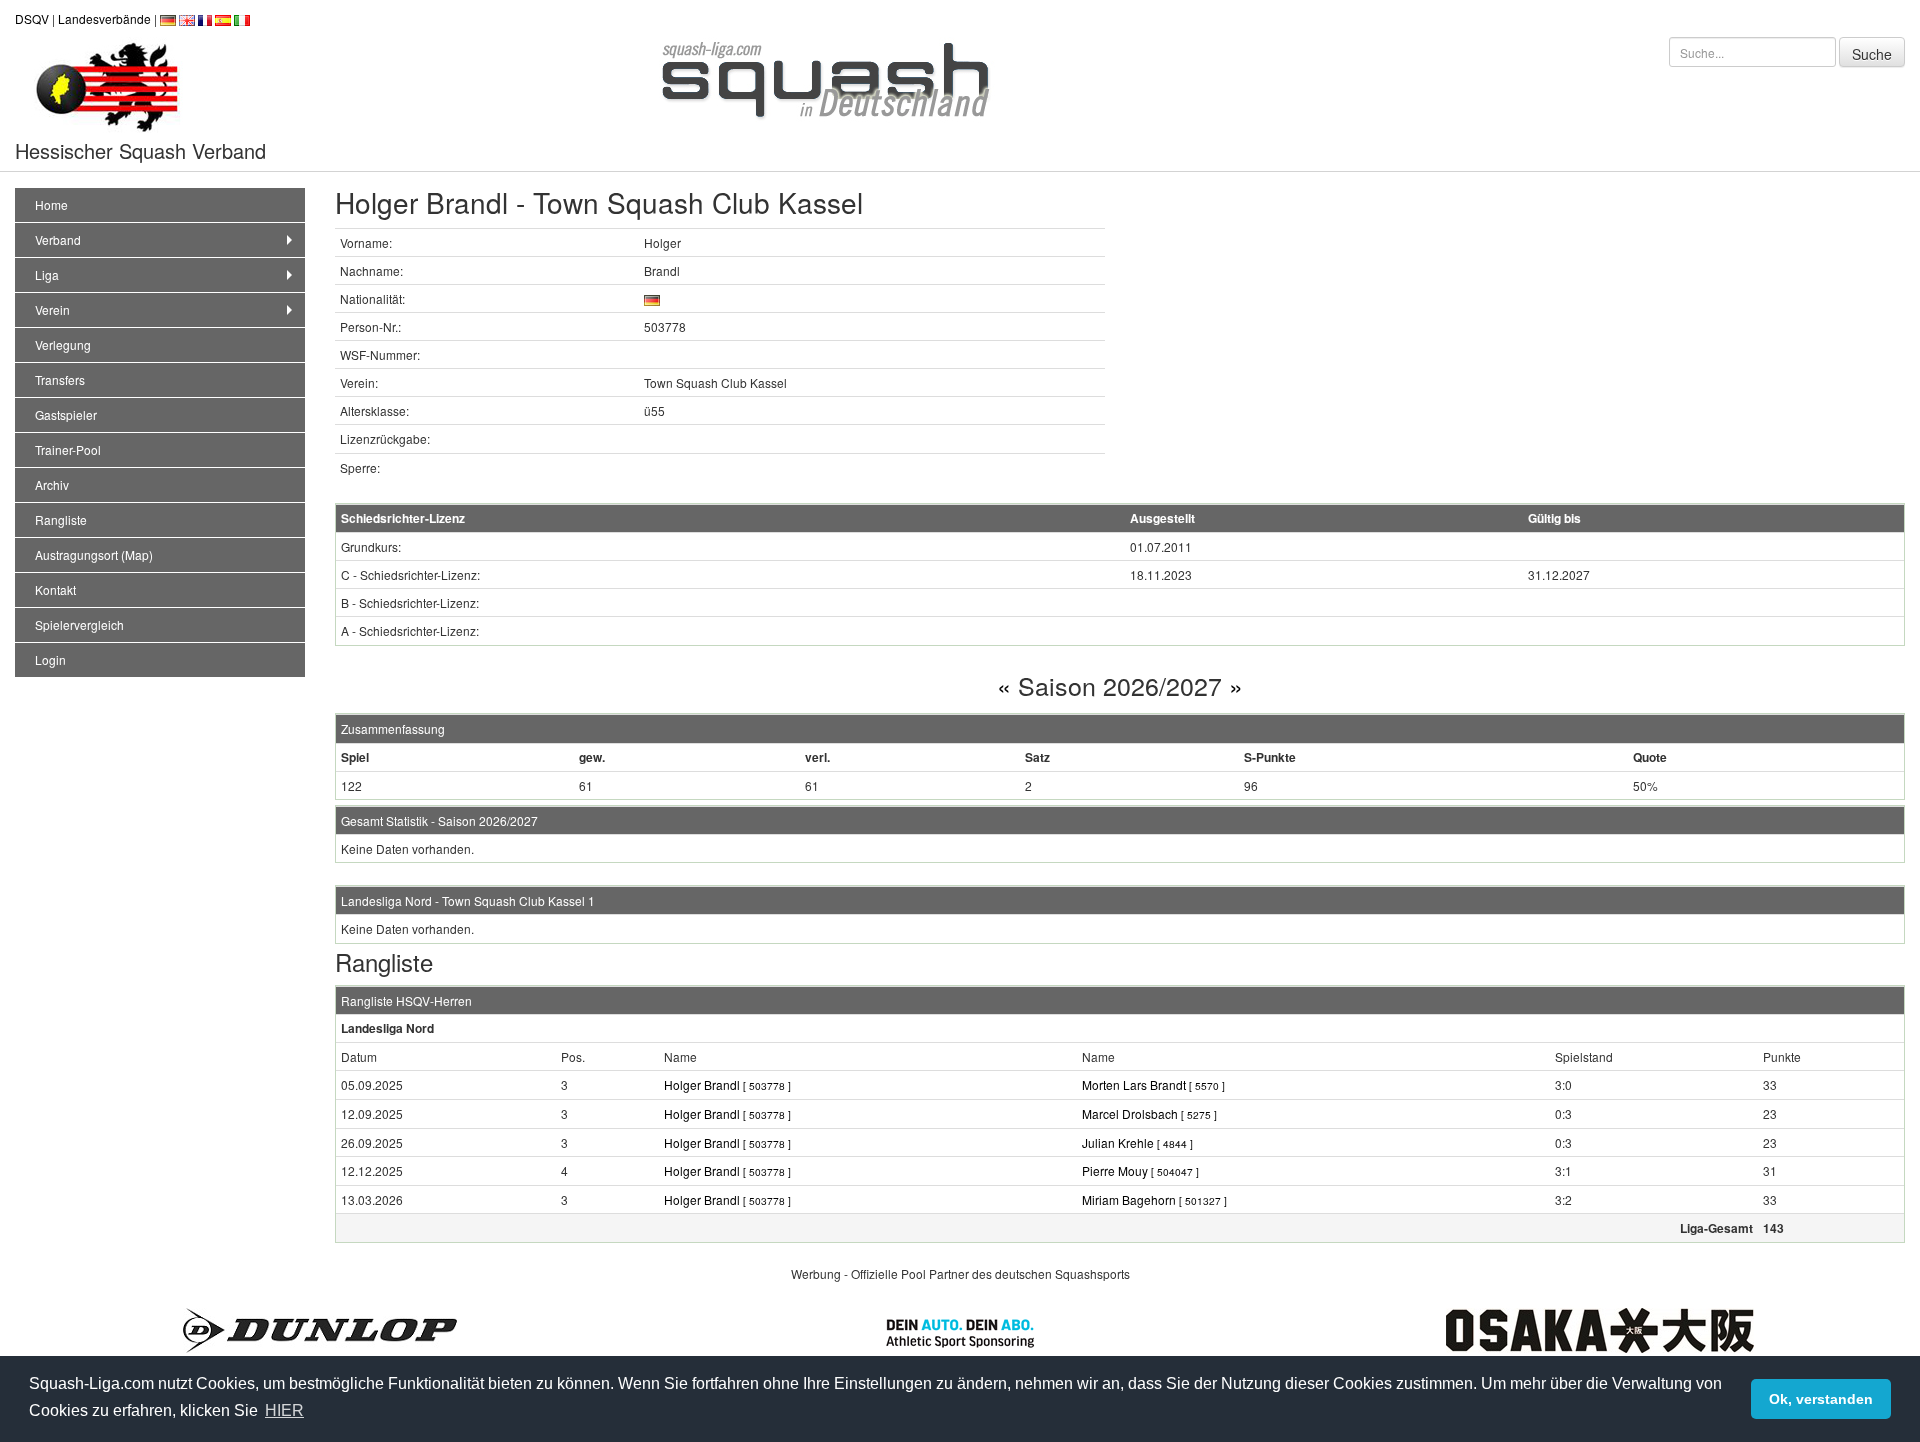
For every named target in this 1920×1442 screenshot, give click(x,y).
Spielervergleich (79, 624)
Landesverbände (104, 18)
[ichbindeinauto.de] (960, 1330)
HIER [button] (284, 1410)
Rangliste (61, 519)
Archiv (52, 484)
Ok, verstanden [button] (1821, 1399)
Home (51, 204)
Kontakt (55, 589)
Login (50, 659)
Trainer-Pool (68, 449)
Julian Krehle (1137, 1142)
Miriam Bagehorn (1154, 1199)
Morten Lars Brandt (1153, 1084)
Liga (47, 274)
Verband (58, 239)
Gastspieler (66, 414)
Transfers (60, 379)
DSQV (32, 18)
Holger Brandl (727, 1084)
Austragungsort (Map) (94, 554)
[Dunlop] (320, 1327)
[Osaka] (1600, 1327)
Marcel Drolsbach (1149, 1113)
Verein (52, 309)
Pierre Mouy (1140, 1170)
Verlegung (63, 344)
